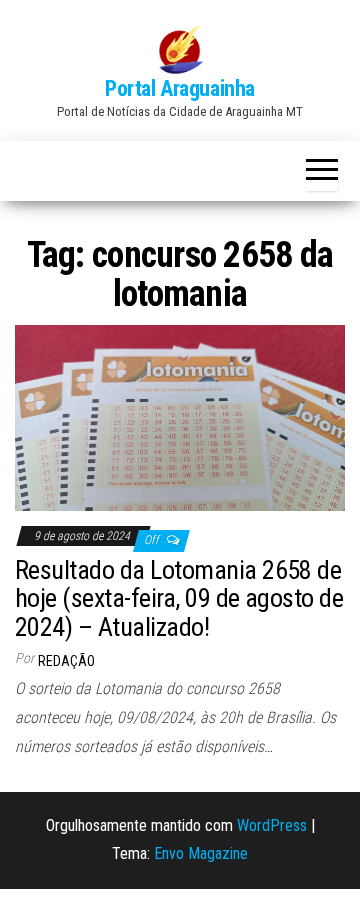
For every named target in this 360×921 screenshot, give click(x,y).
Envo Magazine (201, 853)
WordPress (272, 825)
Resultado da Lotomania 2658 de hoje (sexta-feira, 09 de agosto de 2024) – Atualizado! (179, 598)
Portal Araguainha (180, 88)
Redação (66, 661)
